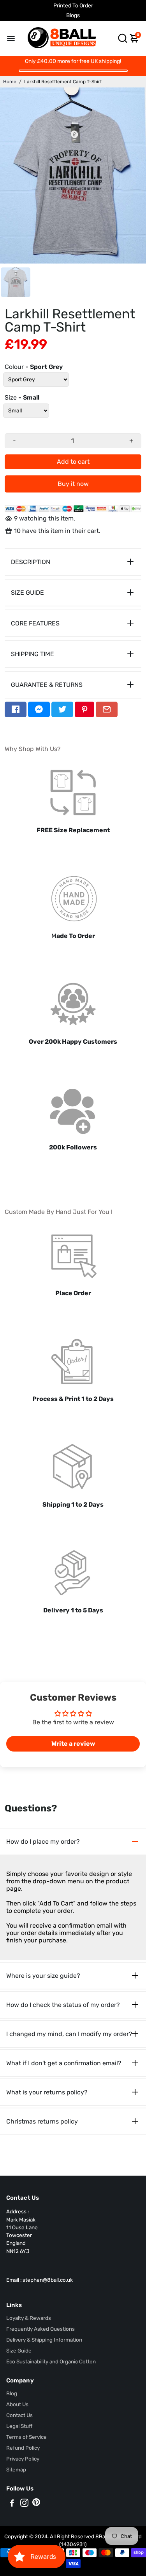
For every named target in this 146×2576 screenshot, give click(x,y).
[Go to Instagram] (24, 2504)
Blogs (73, 15)
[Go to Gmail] (107, 709)
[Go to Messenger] (39, 709)
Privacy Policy (23, 2459)
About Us (17, 2404)
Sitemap (16, 2469)
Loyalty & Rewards (29, 2318)
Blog (12, 2393)
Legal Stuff (19, 2426)
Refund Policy (23, 2448)
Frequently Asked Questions (40, 2329)
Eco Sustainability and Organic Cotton (51, 2361)
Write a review (73, 1744)
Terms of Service (26, 2437)
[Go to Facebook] (16, 709)
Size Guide (19, 2351)
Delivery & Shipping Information (44, 2340)
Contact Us (19, 2415)
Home (10, 82)
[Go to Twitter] (62, 709)
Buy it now (73, 484)
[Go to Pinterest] (84, 709)
